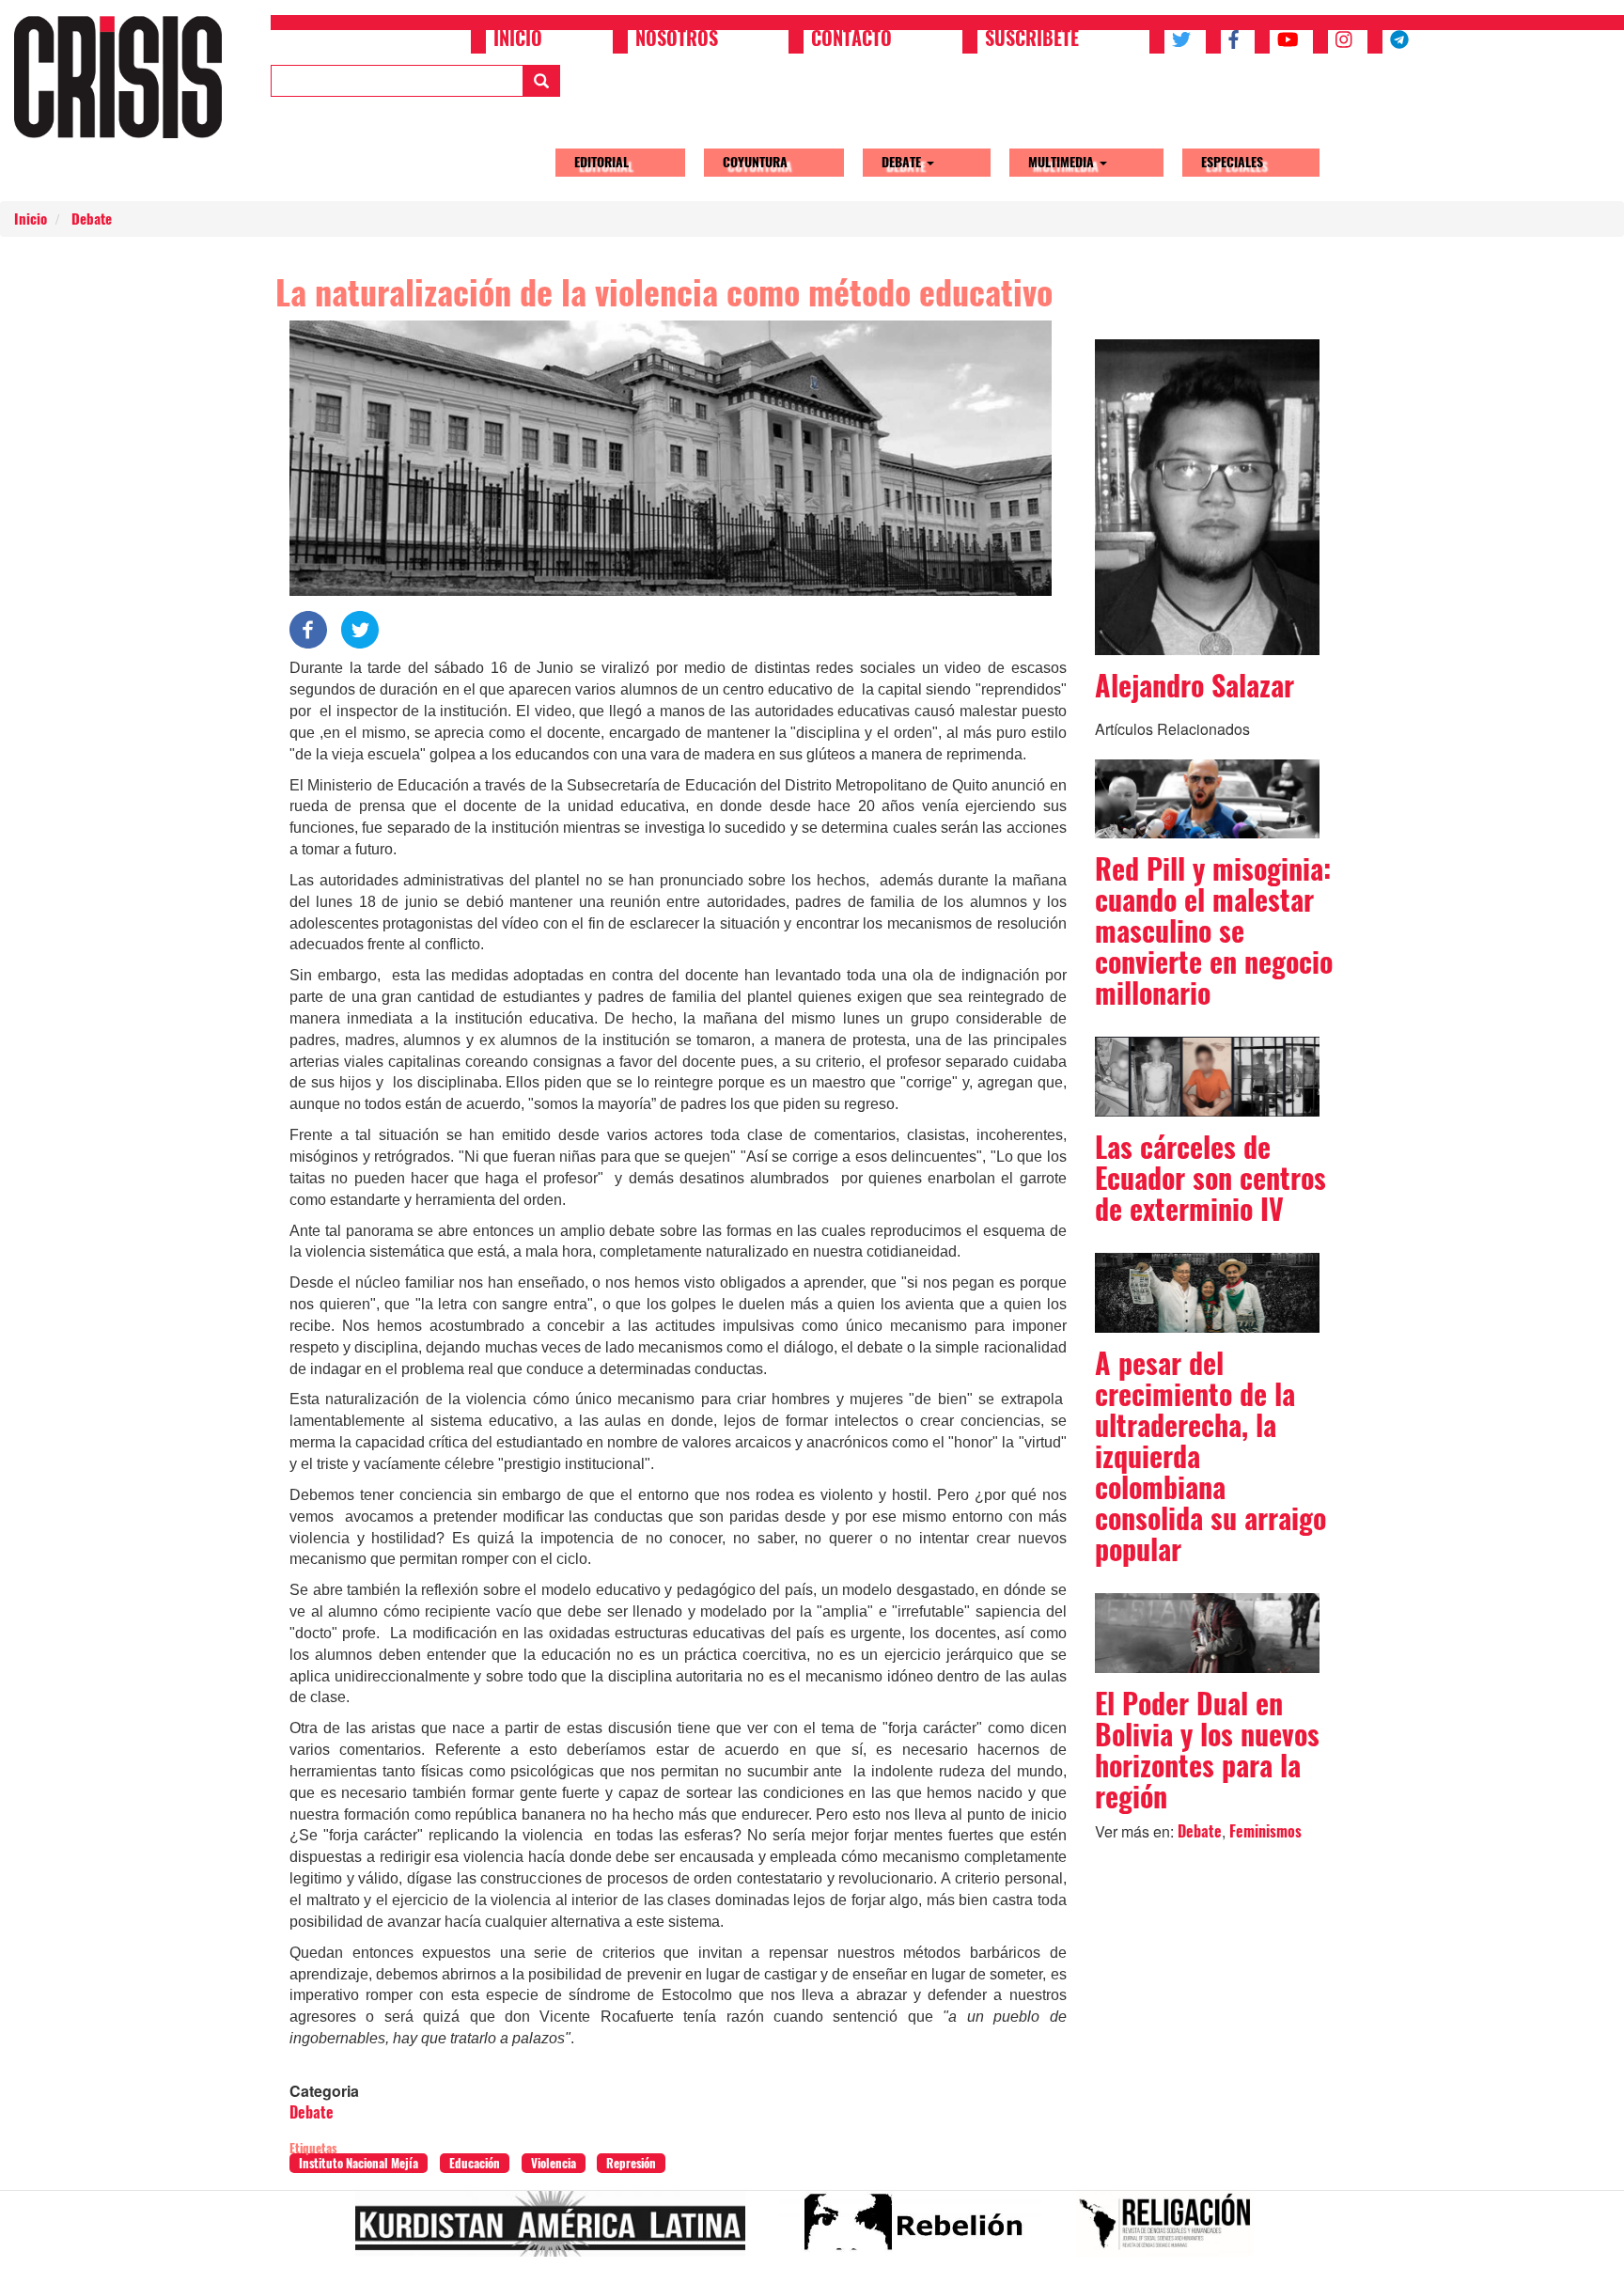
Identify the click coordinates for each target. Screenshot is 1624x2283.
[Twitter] (360, 628)
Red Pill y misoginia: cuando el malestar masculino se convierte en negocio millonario (1214, 931)
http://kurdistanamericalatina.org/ (558, 2231)
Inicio (518, 40)
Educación (475, 2163)
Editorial (601, 162)
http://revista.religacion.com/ (1172, 2231)
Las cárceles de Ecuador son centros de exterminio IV (1210, 1178)
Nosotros (677, 40)
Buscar (541, 81)
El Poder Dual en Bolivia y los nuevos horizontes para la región (1207, 1750)
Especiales (1232, 162)
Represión (631, 2163)
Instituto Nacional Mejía (359, 2163)
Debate (903, 162)
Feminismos (1265, 1831)
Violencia (554, 2163)
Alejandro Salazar (1195, 686)
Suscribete (1032, 40)
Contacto (851, 40)
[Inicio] (125, 77)
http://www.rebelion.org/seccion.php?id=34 (918, 2231)
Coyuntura (755, 162)
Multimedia (1063, 162)
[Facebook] (308, 628)
